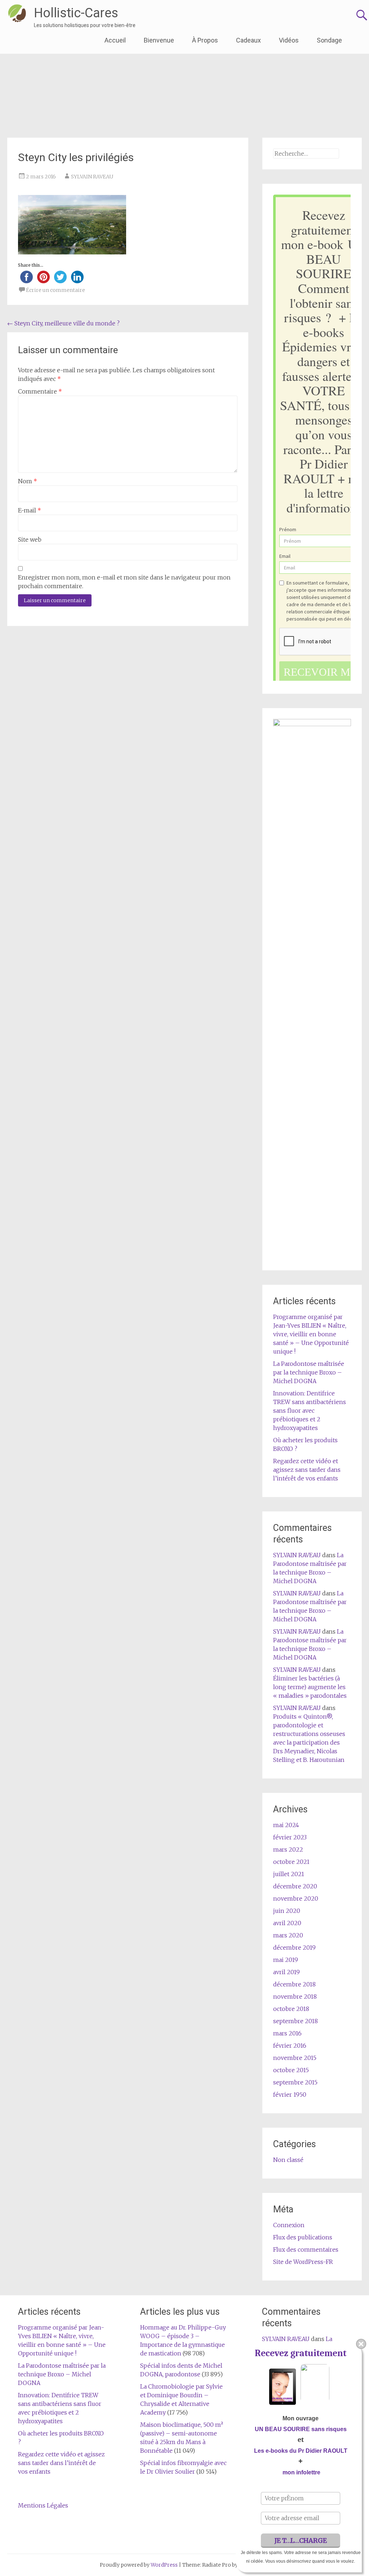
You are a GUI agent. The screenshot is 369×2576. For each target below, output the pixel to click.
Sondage (329, 40)
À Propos (205, 40)
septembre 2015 (295, 2082)
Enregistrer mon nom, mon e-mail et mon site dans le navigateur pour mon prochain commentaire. (124, 582)
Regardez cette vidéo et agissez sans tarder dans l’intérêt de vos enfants (307, 1470)
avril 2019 (286, 1972)
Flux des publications (303, 2237)
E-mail (30, 510)
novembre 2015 (295, 2058)
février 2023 (290, 1837)
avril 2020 (287, 1923)
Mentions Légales (43, 2505)
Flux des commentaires (306, 2249)
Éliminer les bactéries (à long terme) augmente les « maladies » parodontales (310, 1687)
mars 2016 (287, 2033)
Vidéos (289, 40)
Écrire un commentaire (55, 290)
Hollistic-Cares (76, 13)
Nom (28, 481)
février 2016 (290, 2046)
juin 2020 (287, 1911)
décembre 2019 (294, 1947)
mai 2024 (286, 1825)
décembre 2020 (295, 1886)
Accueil (115, 40)
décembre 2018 (294, 1984)
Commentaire (40, 391)
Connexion (289, 2225)
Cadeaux (248, 40)
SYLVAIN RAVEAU (92, 177)
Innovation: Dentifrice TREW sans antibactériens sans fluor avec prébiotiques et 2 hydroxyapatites (310, 1411)
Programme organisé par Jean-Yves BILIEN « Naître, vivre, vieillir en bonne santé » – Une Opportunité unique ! (311, 1334)
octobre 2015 (291, 2070)
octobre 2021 (291, 1862)
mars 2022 (288, 1849)
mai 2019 (286, 1960)
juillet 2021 (289, 1874)
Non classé (288, 2160)
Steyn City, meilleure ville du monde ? (63, 323)
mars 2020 (288, 1935)
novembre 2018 (295, 1997)
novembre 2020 (296, 1898)
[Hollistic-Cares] (17, 13)
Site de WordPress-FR (303, 2262)
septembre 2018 (295, 2021)
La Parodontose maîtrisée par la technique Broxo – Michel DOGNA (309, 1372)
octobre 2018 (291, 2009)
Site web (30, 539)
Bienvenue (159, 40)
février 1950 (290, 2095)
